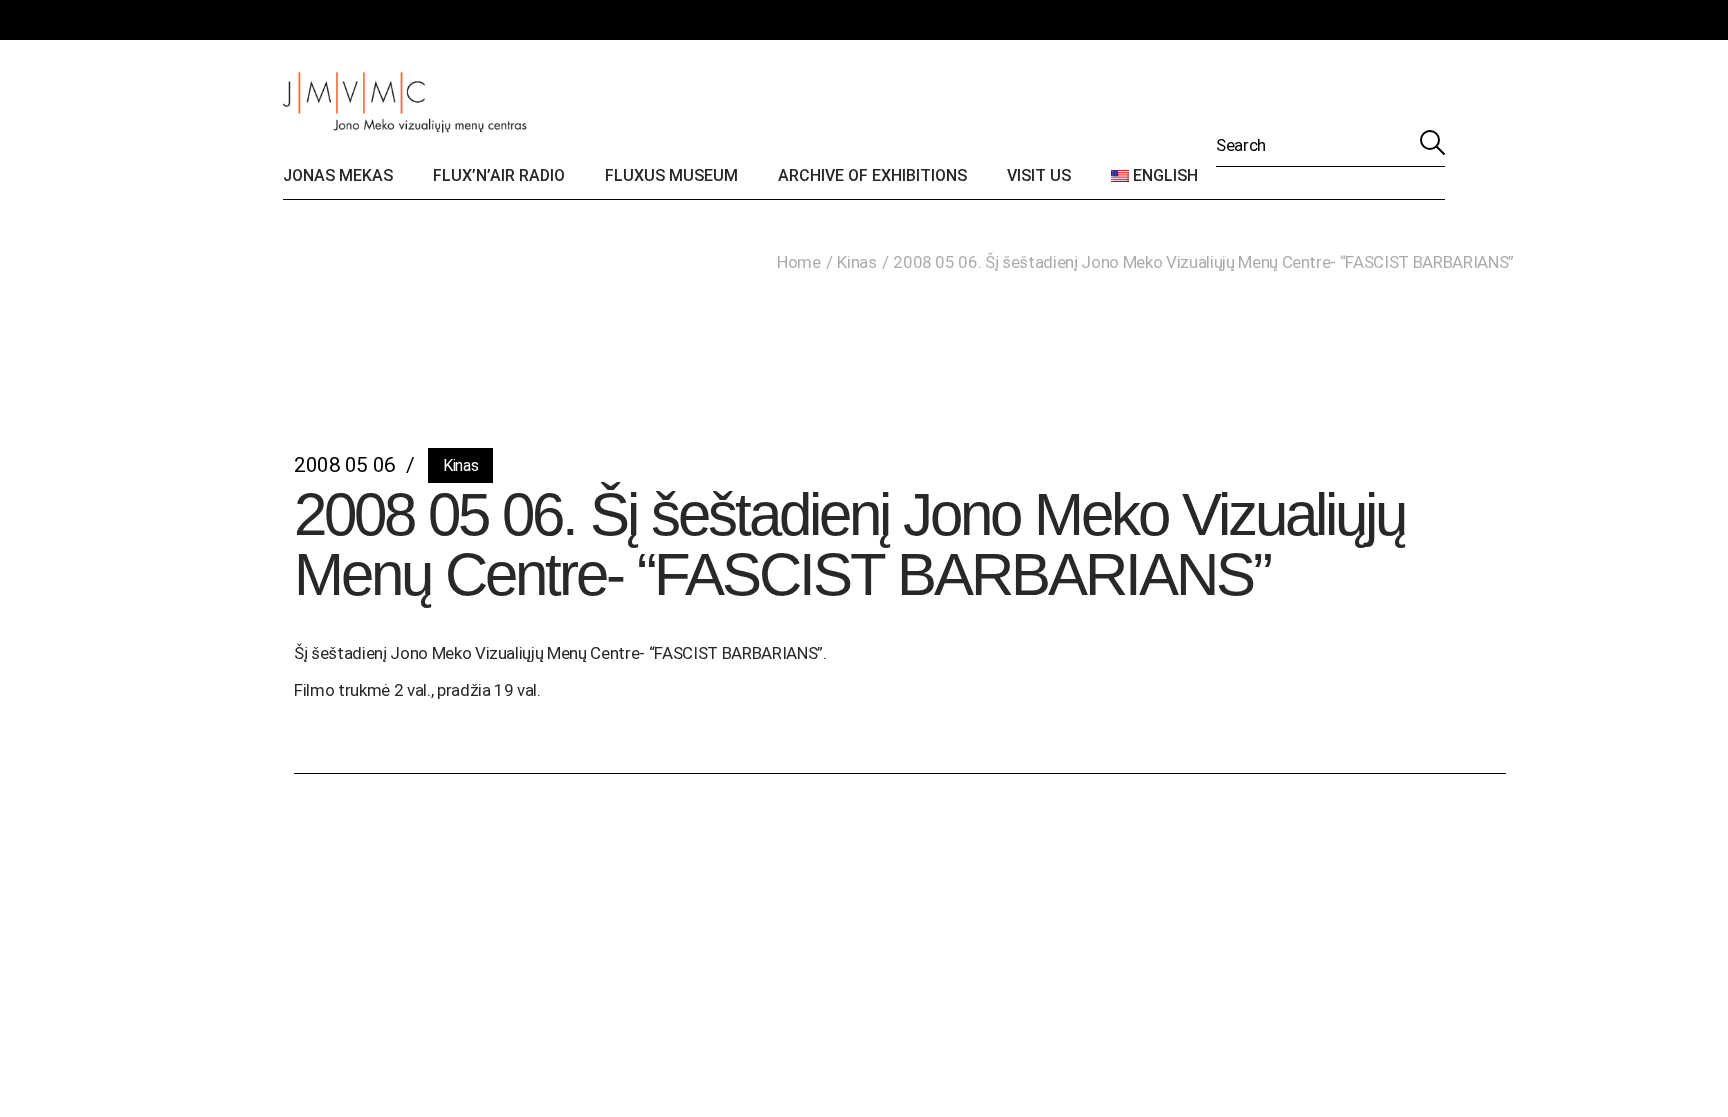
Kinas (856, 262)
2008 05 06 (345, 465)
